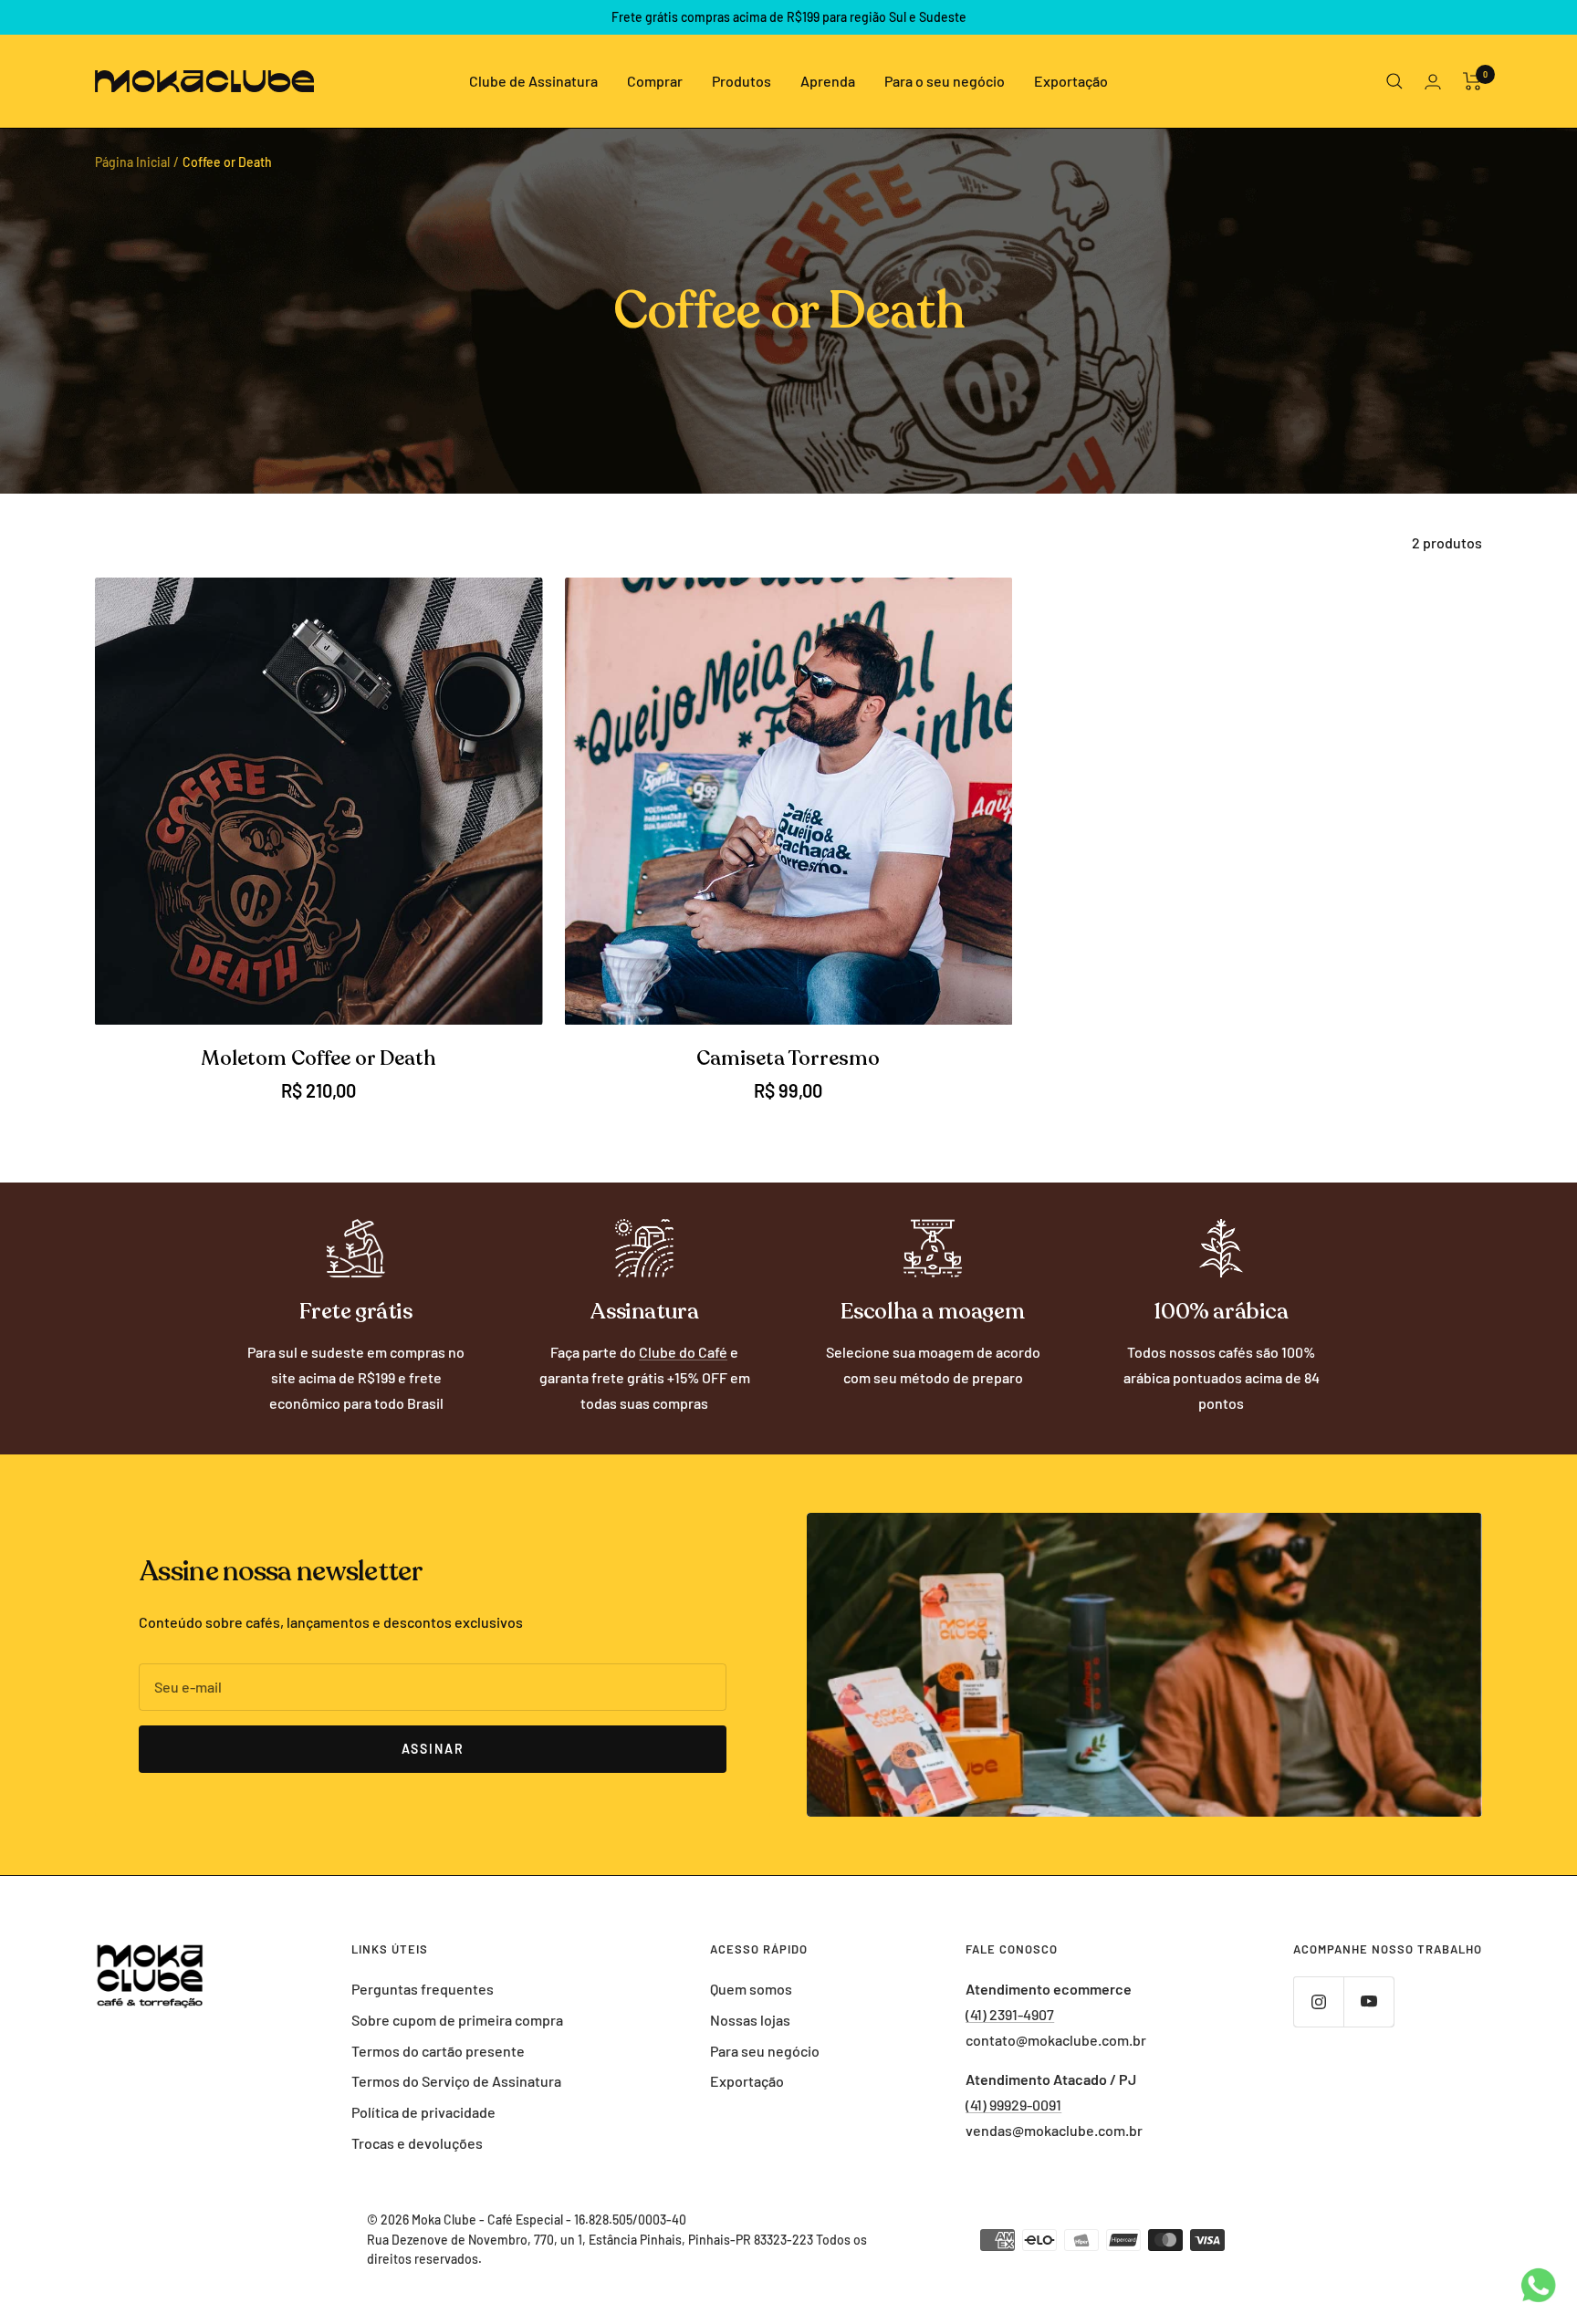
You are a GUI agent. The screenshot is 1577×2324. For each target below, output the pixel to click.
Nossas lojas (750, 2020)
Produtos (742, 81)
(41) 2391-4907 (1010, 2014)
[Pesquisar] (1394, 81)
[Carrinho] (1473, 81)
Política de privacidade (423, 2112)
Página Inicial (132, 162)
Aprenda (828, 81)
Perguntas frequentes (423, 1989)
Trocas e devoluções (417, 2143)
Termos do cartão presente (438, 2051)
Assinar (433, 1749)
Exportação (1071, 81)
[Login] (1433, 82)
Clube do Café (683, 1352)
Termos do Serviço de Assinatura (456, 2081)
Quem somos (751, 1989)
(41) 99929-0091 (1013, 2105)
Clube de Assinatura (533, 81)
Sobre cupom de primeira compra (457, 2020)
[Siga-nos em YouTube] (1368, 2001)
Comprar (655, 81)
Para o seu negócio (945, 81)
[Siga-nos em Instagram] (1318, 2001)
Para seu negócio (765, 2051)
